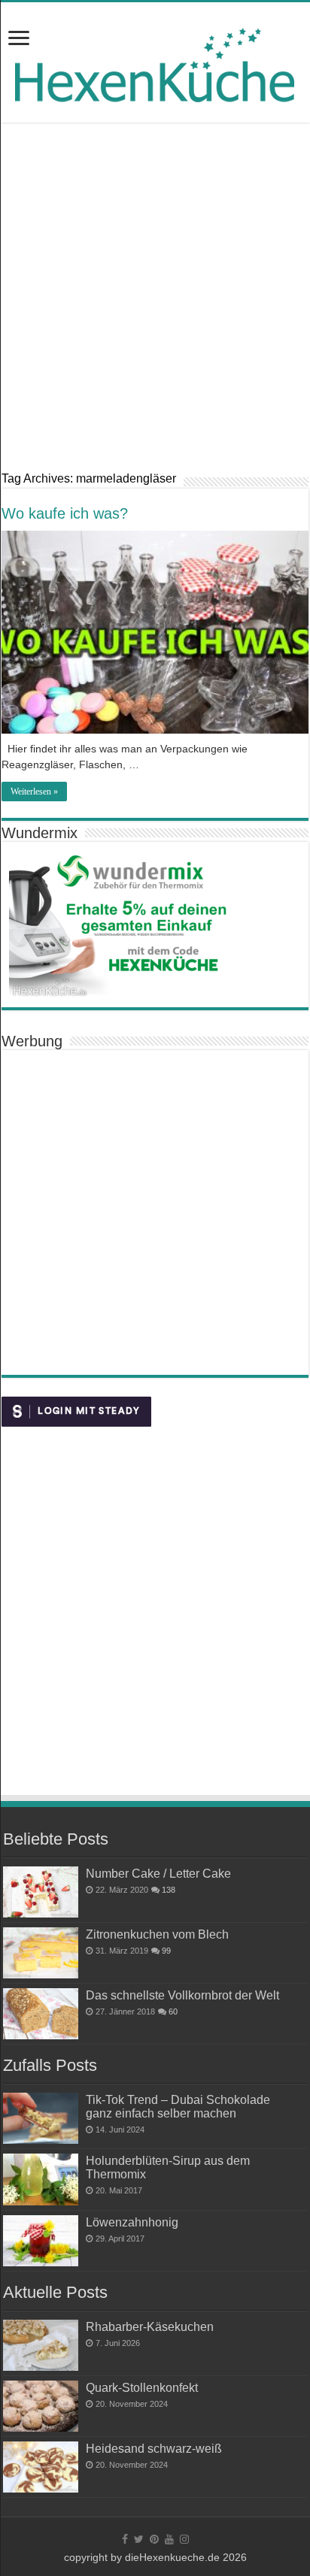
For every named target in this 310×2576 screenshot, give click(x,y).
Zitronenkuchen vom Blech (157, 1934)
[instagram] (184, 2539)
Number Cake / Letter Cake (158, 1873)
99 (166, 1951)
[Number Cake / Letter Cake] (41, 1892)
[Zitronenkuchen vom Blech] (41, 1953)
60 (173, 2011)
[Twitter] (139, 2539)
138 (169, 1890)
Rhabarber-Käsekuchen (150, 2326)
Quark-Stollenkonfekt (142, 2387)
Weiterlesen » (34, 792)
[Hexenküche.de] (155, 61)
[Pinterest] (154, 2539)
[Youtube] (169, 2539)
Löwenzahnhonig (132, 2222)
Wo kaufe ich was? (65, 513)
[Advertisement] (155, 296)
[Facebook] (125, 2539)
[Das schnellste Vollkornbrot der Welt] (41, 2014)
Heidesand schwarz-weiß (154, 2448)
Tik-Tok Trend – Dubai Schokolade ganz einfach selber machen (178, 2106)
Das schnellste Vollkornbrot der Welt (182, 1995)
